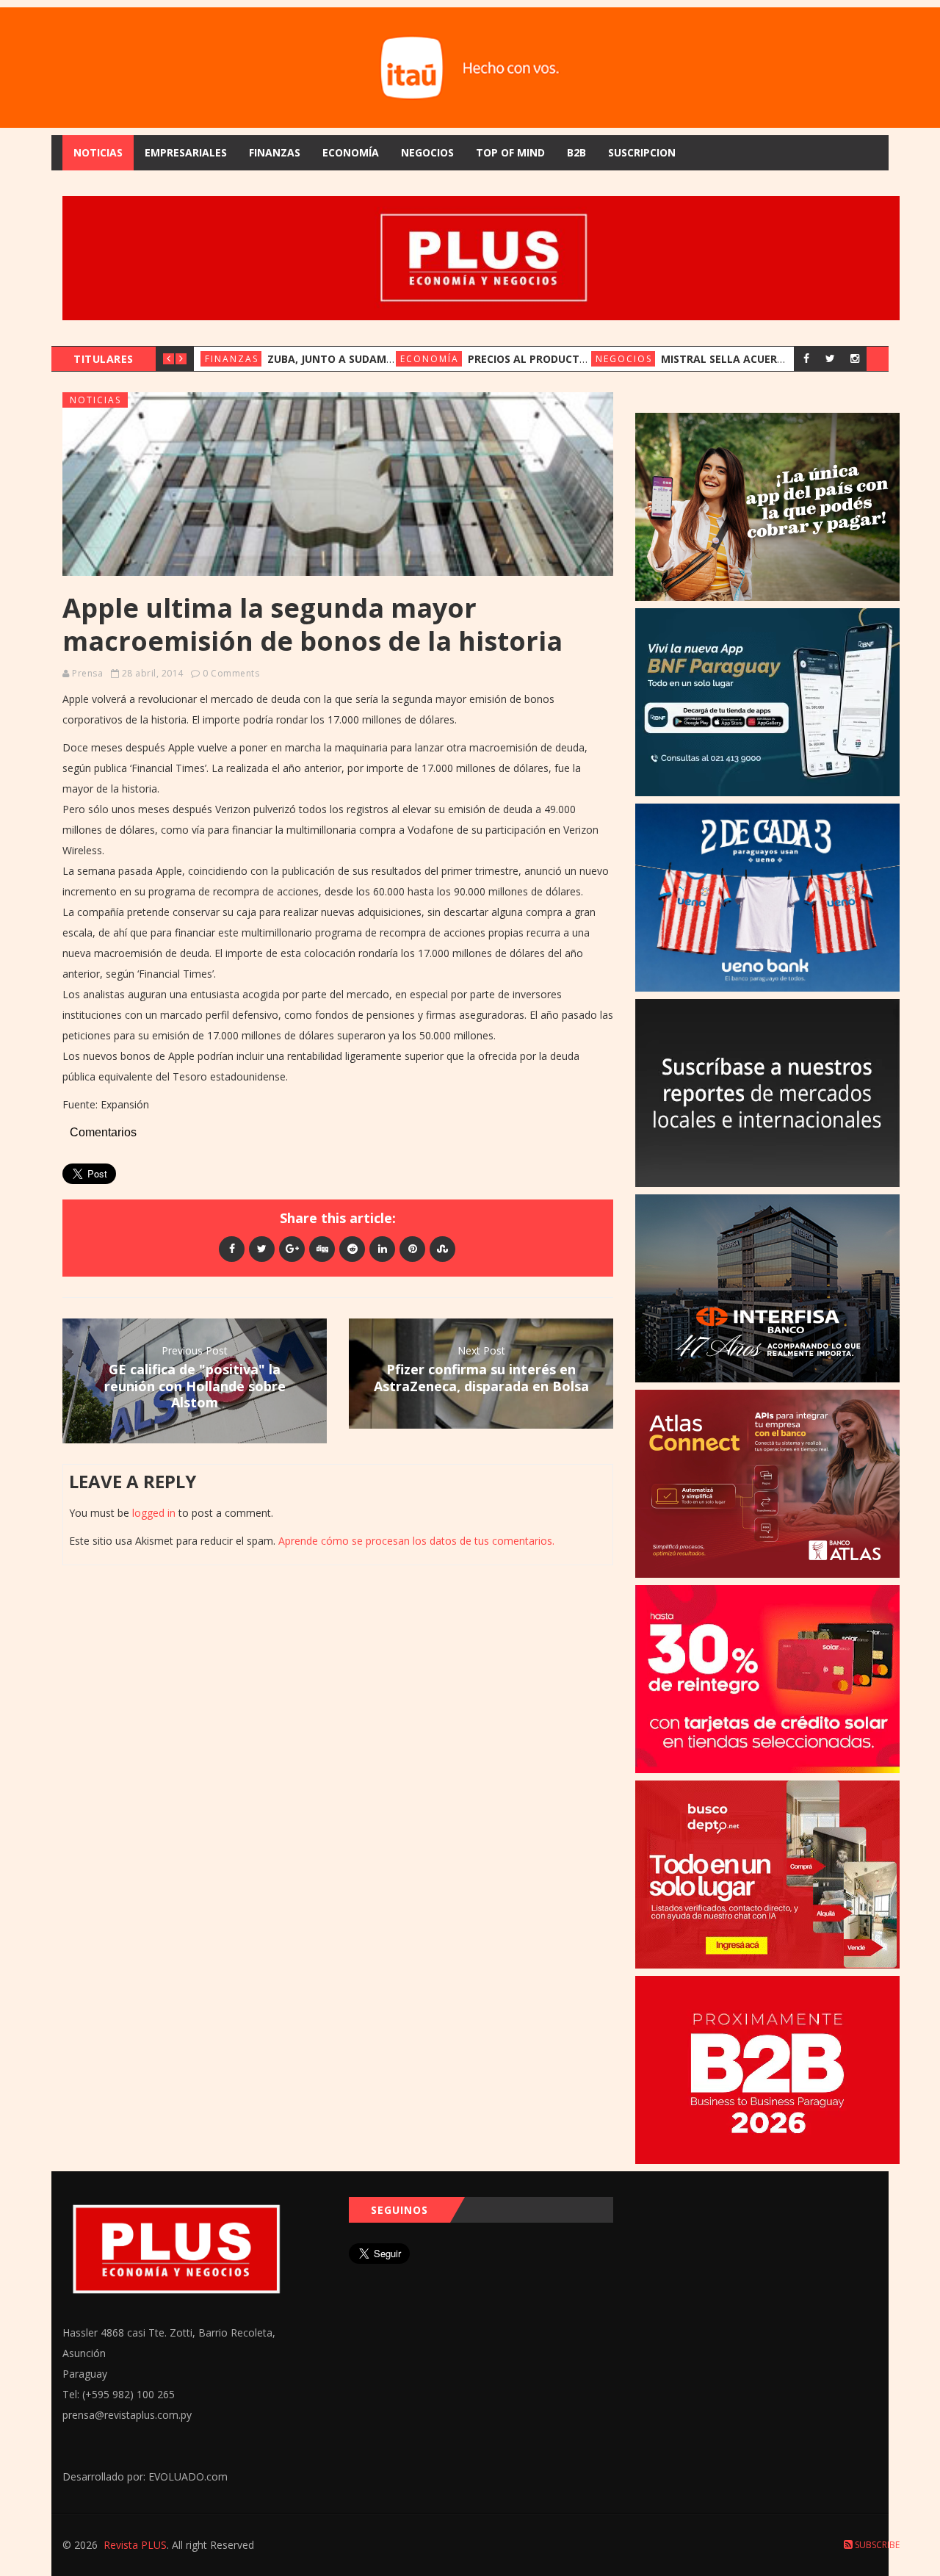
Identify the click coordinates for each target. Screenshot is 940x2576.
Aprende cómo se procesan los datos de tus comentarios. (416, 1541)
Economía (351, 152)
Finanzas (275, 152)
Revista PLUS (135, 2545)
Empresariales (186, 152)
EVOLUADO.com (188, 2476)
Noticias (98, 152)
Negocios (427, 152)
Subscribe (876, 2545)
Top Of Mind (510, 152)
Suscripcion (642, 152)
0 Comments (231, 673)
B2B (576, 152)
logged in (154, 1513)
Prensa (87, 673)
